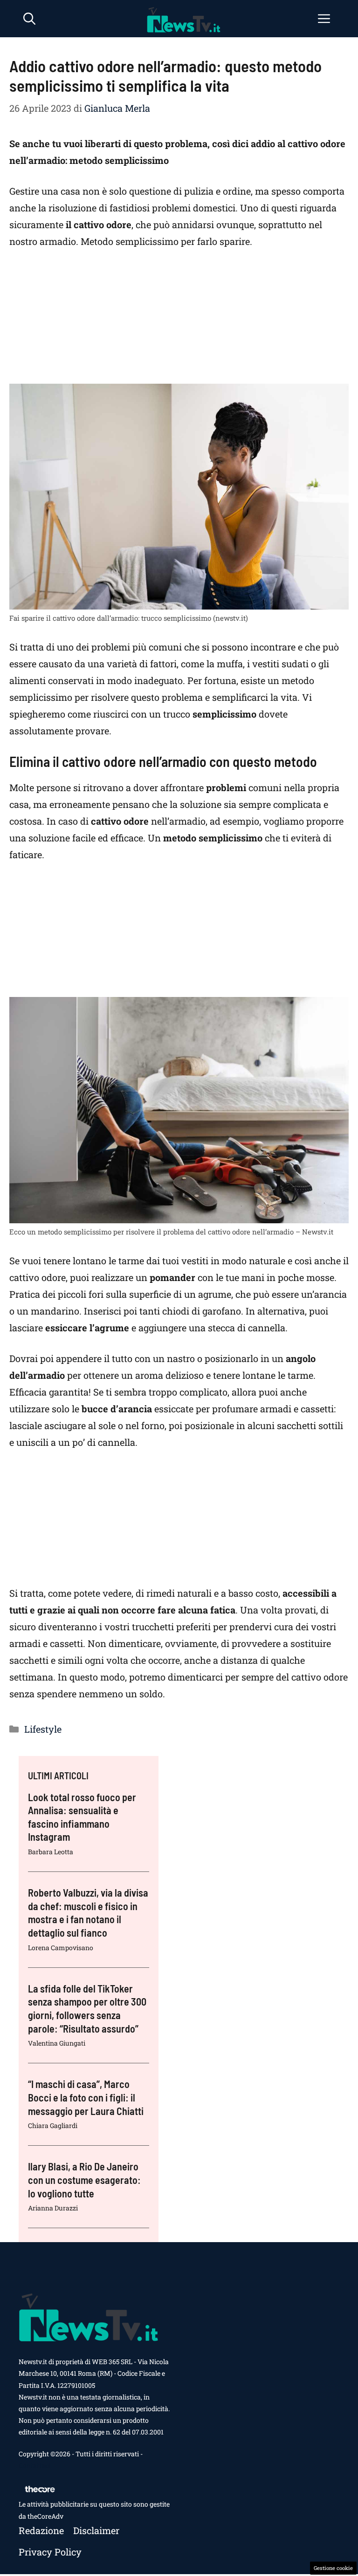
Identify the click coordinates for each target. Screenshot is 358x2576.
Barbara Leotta (51, 1852)
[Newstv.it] (184, 19)
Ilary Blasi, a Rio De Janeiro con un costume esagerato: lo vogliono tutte (84, 2179)
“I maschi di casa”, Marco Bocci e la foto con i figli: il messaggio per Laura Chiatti (86, 2097)
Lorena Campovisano (61, 1948)
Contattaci (34, 2465)
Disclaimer (96, 2530)
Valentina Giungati (57, 2043)
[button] (29, 19)
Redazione (41, 2530)
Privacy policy (50, 2552)
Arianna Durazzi (53, 2208)
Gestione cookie (333, 2568)
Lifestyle (43, 1729)
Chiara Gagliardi (53, 2125)
